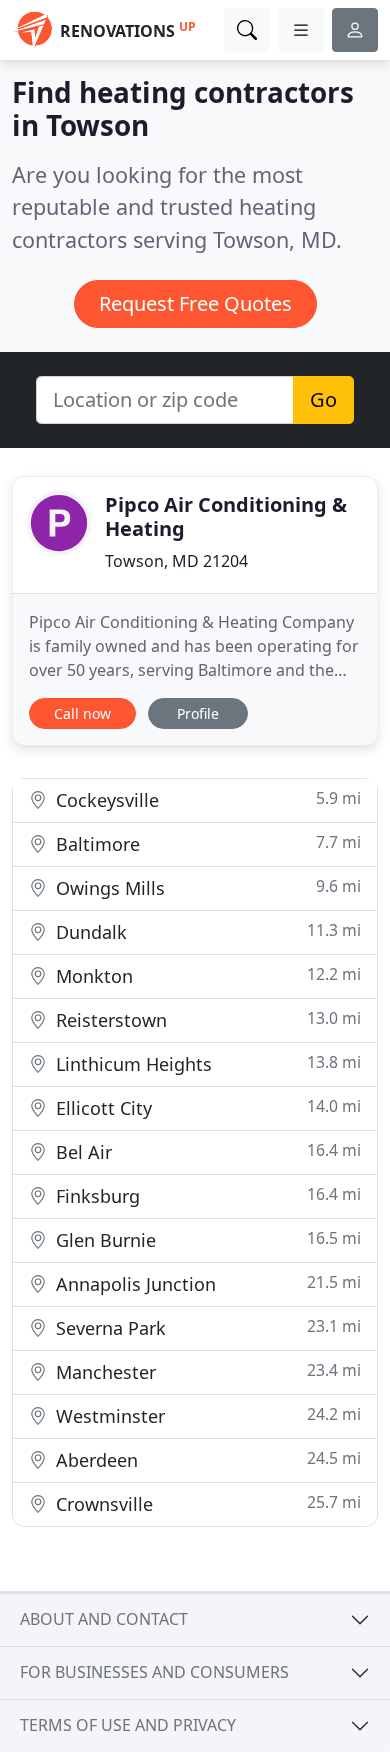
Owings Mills (206, 887)
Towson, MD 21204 (176, 561)
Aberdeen (206, 1459)
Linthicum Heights (206, 1063)
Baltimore (206, 843)
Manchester (206, 1371)
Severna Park (206, 1327)
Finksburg (206, 1195)
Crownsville (206, 1503)
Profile (198, 713)
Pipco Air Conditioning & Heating (226, 516)
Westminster (206, 1415)
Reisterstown (206, 1019)
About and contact (104, 1619)
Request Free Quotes (195, 303)
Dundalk (206, 931)
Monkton (206, 975)
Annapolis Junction (206, 1283)
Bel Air (206, 1151)
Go (323, 399)
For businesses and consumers (154, 1672)
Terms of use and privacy (128, 1725)
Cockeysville (206, 799)
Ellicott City (206, 1107)
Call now (82, 713)
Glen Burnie (206, 1239)
